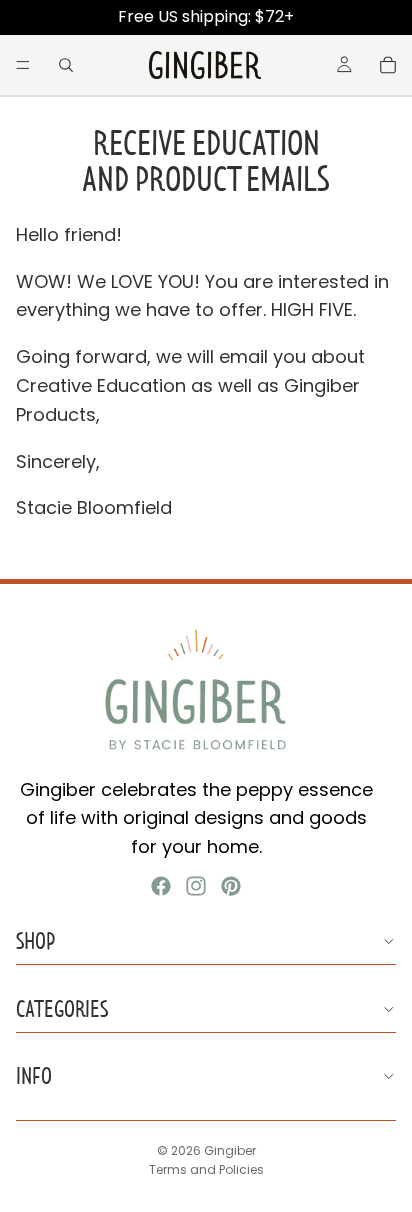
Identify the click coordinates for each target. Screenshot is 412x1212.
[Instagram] (196, 886)
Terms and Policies (206, 1169)
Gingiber (230, 1150)
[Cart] (388, 65)
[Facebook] (161, 886)
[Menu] (23, 65)
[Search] (66, 65)
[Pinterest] (231, 886)
